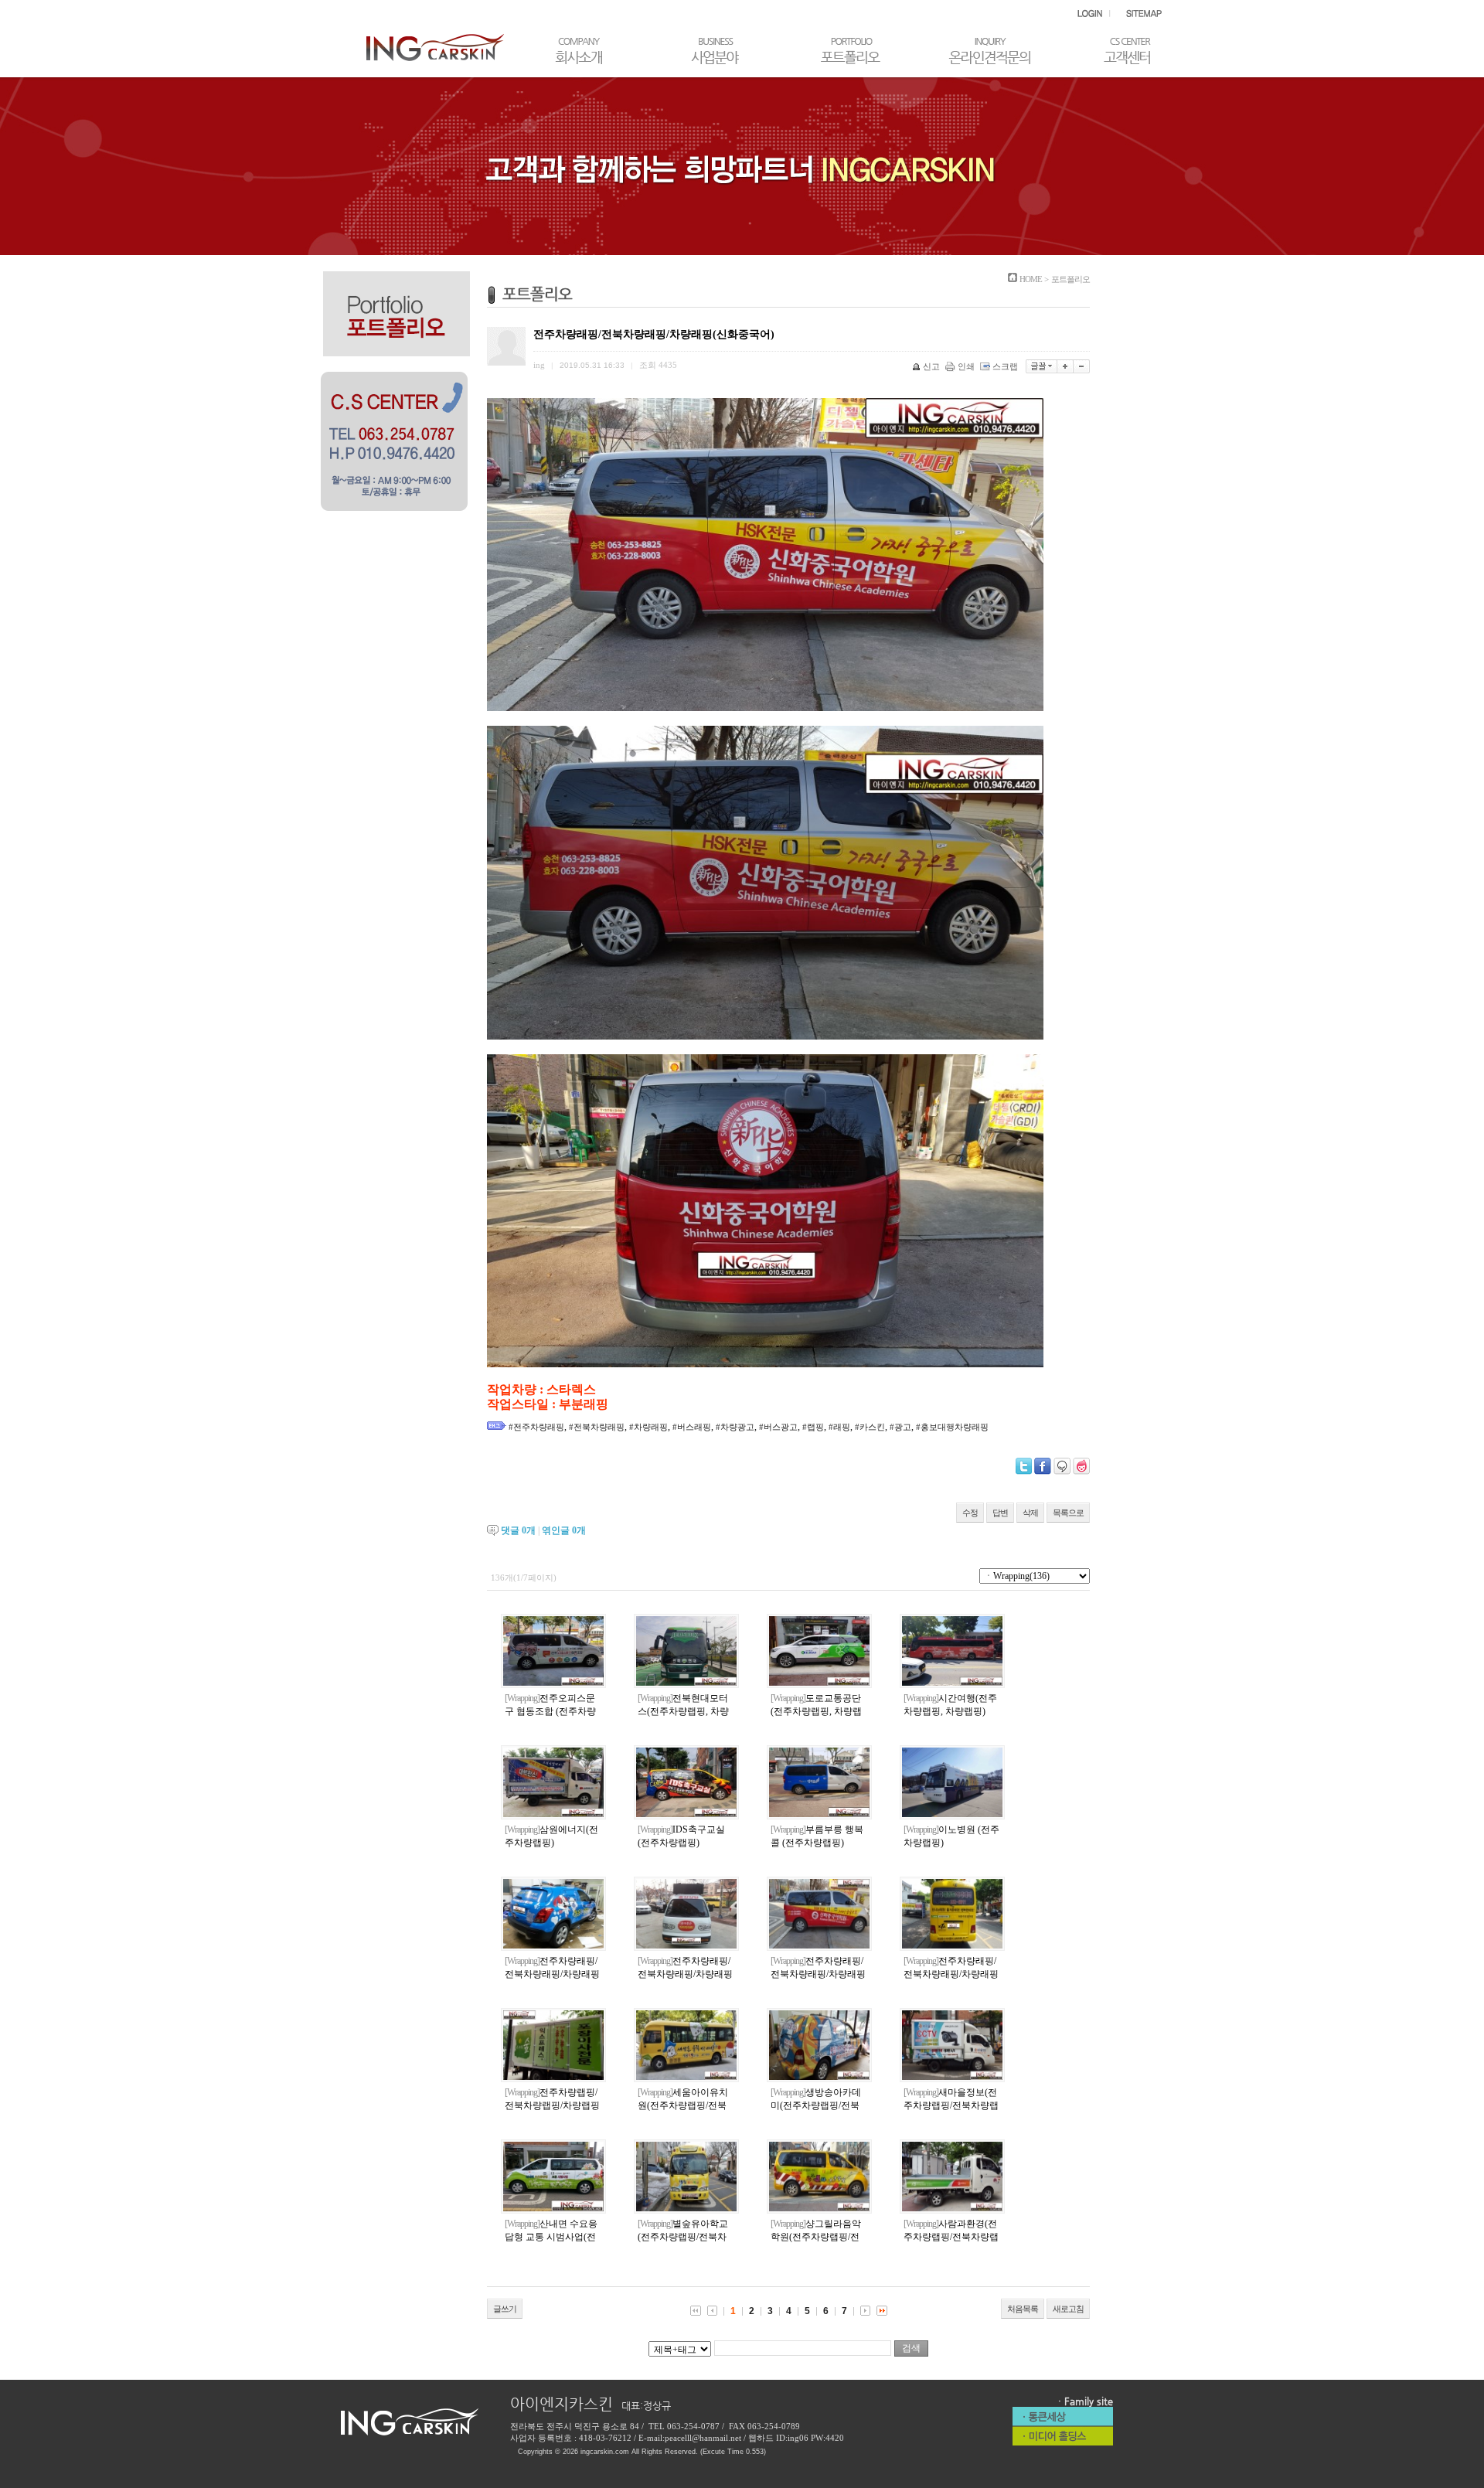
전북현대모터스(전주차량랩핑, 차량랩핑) (683, 1711)
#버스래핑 (692, 1427)
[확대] (1065, 366)
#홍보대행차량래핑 (952, 1427)
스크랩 (1005, 366)
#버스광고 (778, 1427)
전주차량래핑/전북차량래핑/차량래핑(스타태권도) (951, 1974)
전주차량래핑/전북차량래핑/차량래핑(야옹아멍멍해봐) (552, 1974)
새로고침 (1068, 2309)
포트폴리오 (1070, 279)
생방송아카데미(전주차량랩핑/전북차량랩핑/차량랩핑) (816, 2105)
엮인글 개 (564, 1530)
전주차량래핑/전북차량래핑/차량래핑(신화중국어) (818, 1974)
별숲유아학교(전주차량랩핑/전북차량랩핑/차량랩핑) (683, 2237)
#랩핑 (813, 1427)
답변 (1000, 1513)
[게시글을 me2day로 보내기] (1062, 1466)
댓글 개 (518, 1530)
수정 (970, 1513)
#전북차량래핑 (597, 1427)
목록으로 (1068, 1513)
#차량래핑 (648, 1427)
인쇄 (966, 366)
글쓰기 (505, 2309)
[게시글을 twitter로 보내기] (1024, 1466)
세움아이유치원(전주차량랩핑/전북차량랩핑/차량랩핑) (683, 2105)
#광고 (900, 1427)
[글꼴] (1042, 366)
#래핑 (839, 1427)
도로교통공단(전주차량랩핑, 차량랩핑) (816, 1711)
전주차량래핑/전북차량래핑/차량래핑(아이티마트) (685, 1974)
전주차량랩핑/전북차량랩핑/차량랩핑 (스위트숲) (552, 2105)
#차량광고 (735, 1427)
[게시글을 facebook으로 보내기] (1043, 1466)
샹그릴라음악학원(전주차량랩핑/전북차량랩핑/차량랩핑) (816, 2237)
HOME (1031, 279)
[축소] (1082, 366)
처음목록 (1023, 2309)
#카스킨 (870, 1427)
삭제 (1030, 1513)
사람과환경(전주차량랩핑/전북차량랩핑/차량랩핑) (951, 2237)
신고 (931, 366)
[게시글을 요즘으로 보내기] (1081, 1466)
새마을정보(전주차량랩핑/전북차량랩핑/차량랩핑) (951, 2105)
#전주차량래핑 (536, 1427)
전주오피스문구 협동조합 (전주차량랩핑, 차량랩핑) (550, 1711)
